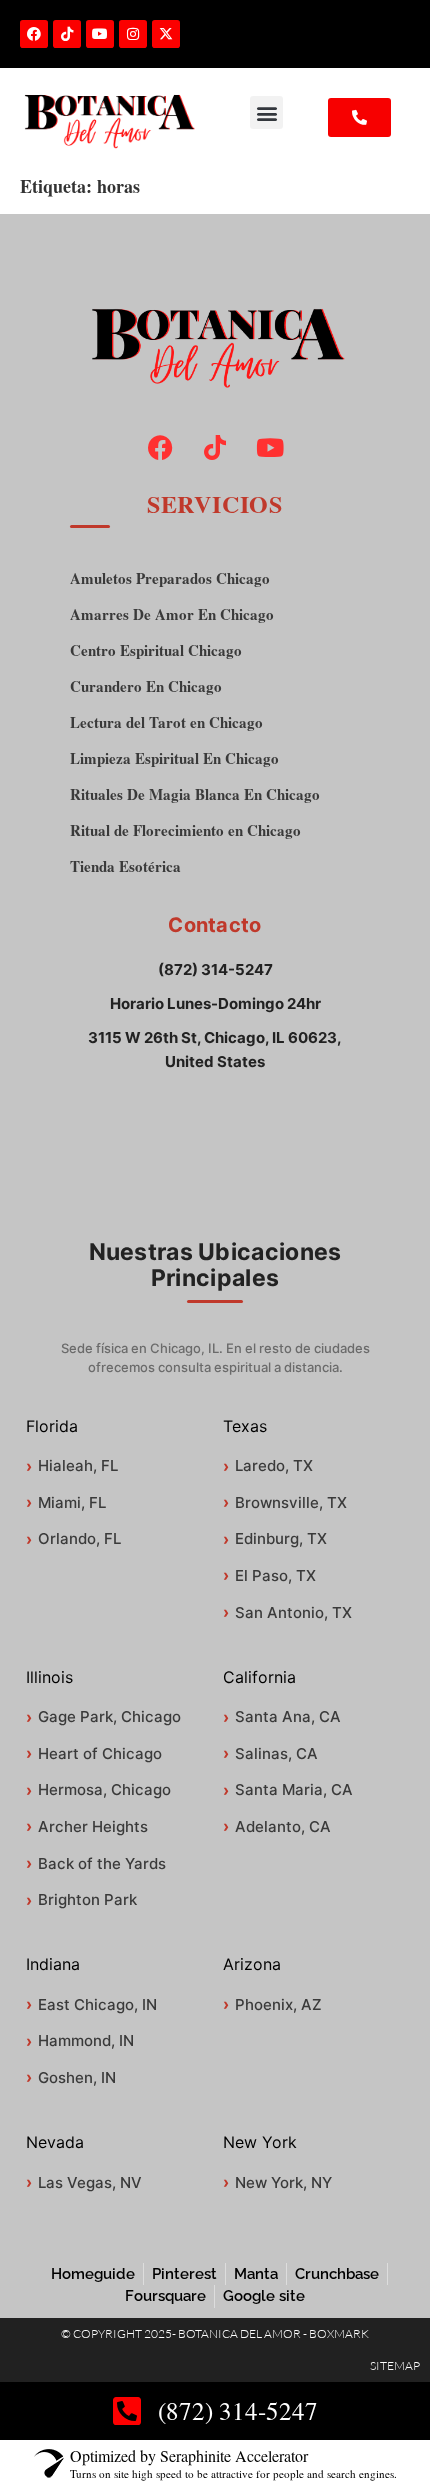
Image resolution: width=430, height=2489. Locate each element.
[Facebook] (34, 34)
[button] (266, 112)
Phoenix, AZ (278, 2004)
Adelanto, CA (283, 1826)
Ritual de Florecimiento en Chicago (185, 830)
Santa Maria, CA (294, 1789)
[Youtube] (100, 34)
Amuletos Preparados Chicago (170, 578)
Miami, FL (72, 1502)
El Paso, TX (275, 1575)
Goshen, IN (77, 2077)
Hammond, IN (86, 2040)
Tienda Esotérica (125, 866)
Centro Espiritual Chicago (156, 650)
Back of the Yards (102, 1863)
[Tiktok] (67, 34)
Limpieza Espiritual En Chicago (174, 758)
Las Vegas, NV (90, 2182)
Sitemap (395, 2365)
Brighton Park (87, 1899)
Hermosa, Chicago (104, 1789)
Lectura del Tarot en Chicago (166, 722)
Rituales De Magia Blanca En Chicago (195, 794)
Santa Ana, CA (288, 1716)
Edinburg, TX (281, 1538)
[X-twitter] (166, 34)
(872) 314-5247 (215, 969)
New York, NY (283, 2182)
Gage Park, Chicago (109, 1716)
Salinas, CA (276, 1753)
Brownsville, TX (291, 1502)
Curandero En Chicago (146, 686)
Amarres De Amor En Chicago (172, 614)
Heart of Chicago (100, 1753)
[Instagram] (133, 34)
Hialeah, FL (78, 1465)
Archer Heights (93, 1826)
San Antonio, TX (293, 1612)
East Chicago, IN (97, 2004)
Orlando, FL (79, 1538)
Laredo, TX (274, 1465)
